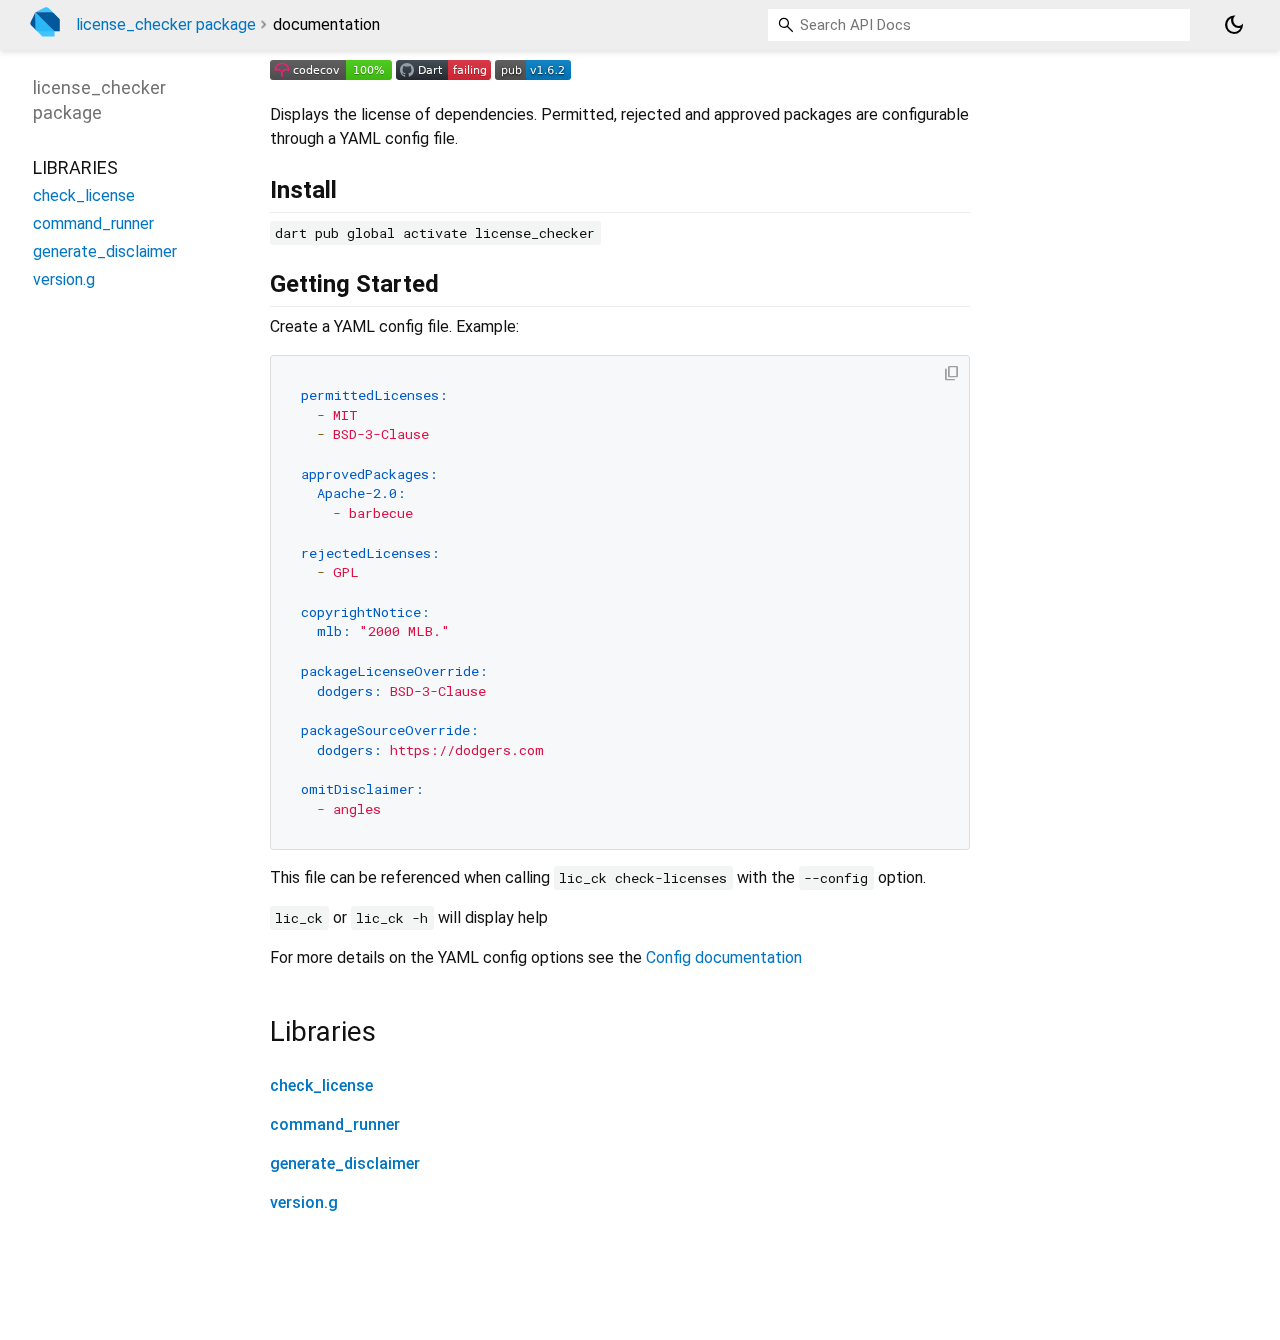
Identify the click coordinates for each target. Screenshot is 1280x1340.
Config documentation (724, 957)
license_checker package (166, 24)
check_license (321, 1085)
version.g (304, 1202)
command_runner (335, 1124)
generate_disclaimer (345, 1163)
